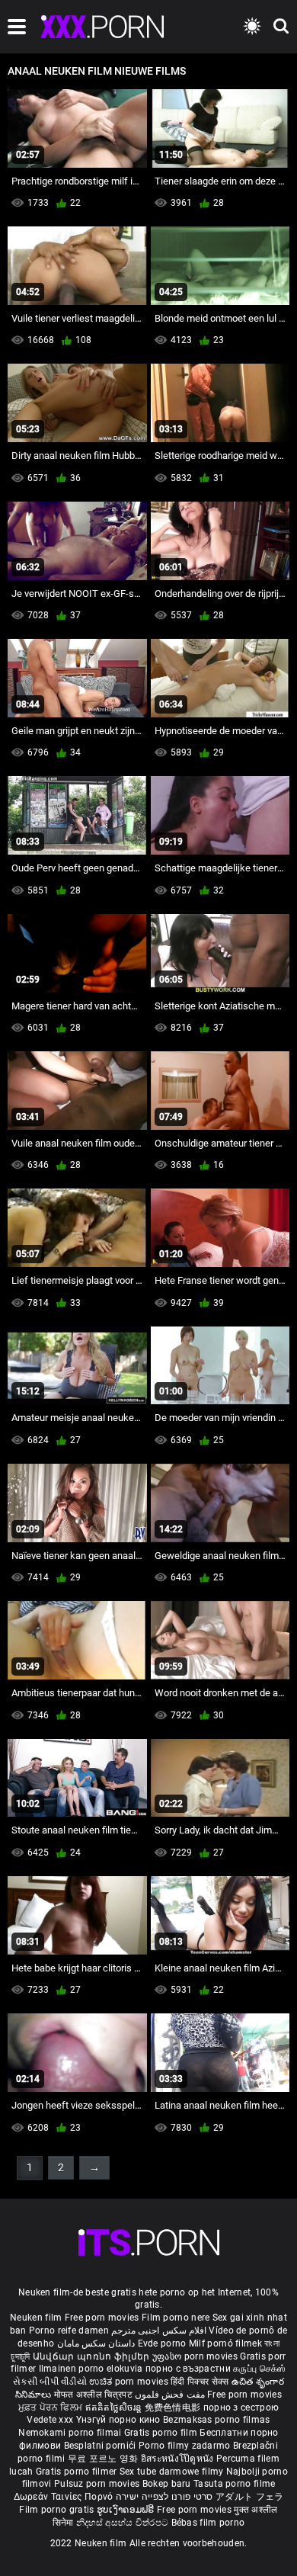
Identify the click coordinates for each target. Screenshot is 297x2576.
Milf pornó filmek (225, 2343)
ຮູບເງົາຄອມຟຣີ (127, 2510)
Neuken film (36, 2318)
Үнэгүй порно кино (120, 2420)
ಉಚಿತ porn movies (130, 2382)
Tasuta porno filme (234, 2484)
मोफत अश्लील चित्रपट (95, 2395)
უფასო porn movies (196, 2356)
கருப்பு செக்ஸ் (259, 2369)
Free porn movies (103, 2318)
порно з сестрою (241, 2408)
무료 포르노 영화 (104, 2459)
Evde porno (162, 2343)
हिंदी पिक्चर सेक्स (200, 2382)
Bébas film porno (208, 2523)
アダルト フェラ (249, 2497)
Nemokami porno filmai (71, 2433)
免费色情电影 (174, 2408)
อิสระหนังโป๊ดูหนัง (179, 2459)
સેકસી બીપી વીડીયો (50, 2382)
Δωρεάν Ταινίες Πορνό (65, 2497)
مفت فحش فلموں (171, 2395)
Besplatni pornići (101, 2446)
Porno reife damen (69, 2331)
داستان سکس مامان (96, 2343)
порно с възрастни (188, 2369)
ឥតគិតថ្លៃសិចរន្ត (115, 2408)
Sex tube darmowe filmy (172, 2472)
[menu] (17, 27)
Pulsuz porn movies (98, 2484)
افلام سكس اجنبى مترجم (159, 2331)
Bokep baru (167, 2484)
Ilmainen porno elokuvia (92, 2369)
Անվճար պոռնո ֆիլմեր (93, 2356)
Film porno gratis (57, 2510)
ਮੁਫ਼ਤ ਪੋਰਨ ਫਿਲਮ (52, 2408)
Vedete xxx (50, 2420)
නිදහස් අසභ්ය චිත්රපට (124, 2523)
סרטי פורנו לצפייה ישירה (164, 2497)
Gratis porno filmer (78, 2472)
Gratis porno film (162, 2433)
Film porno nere (176, 2318)
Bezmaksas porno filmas (217, 2420)
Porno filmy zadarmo (186, 2446)
